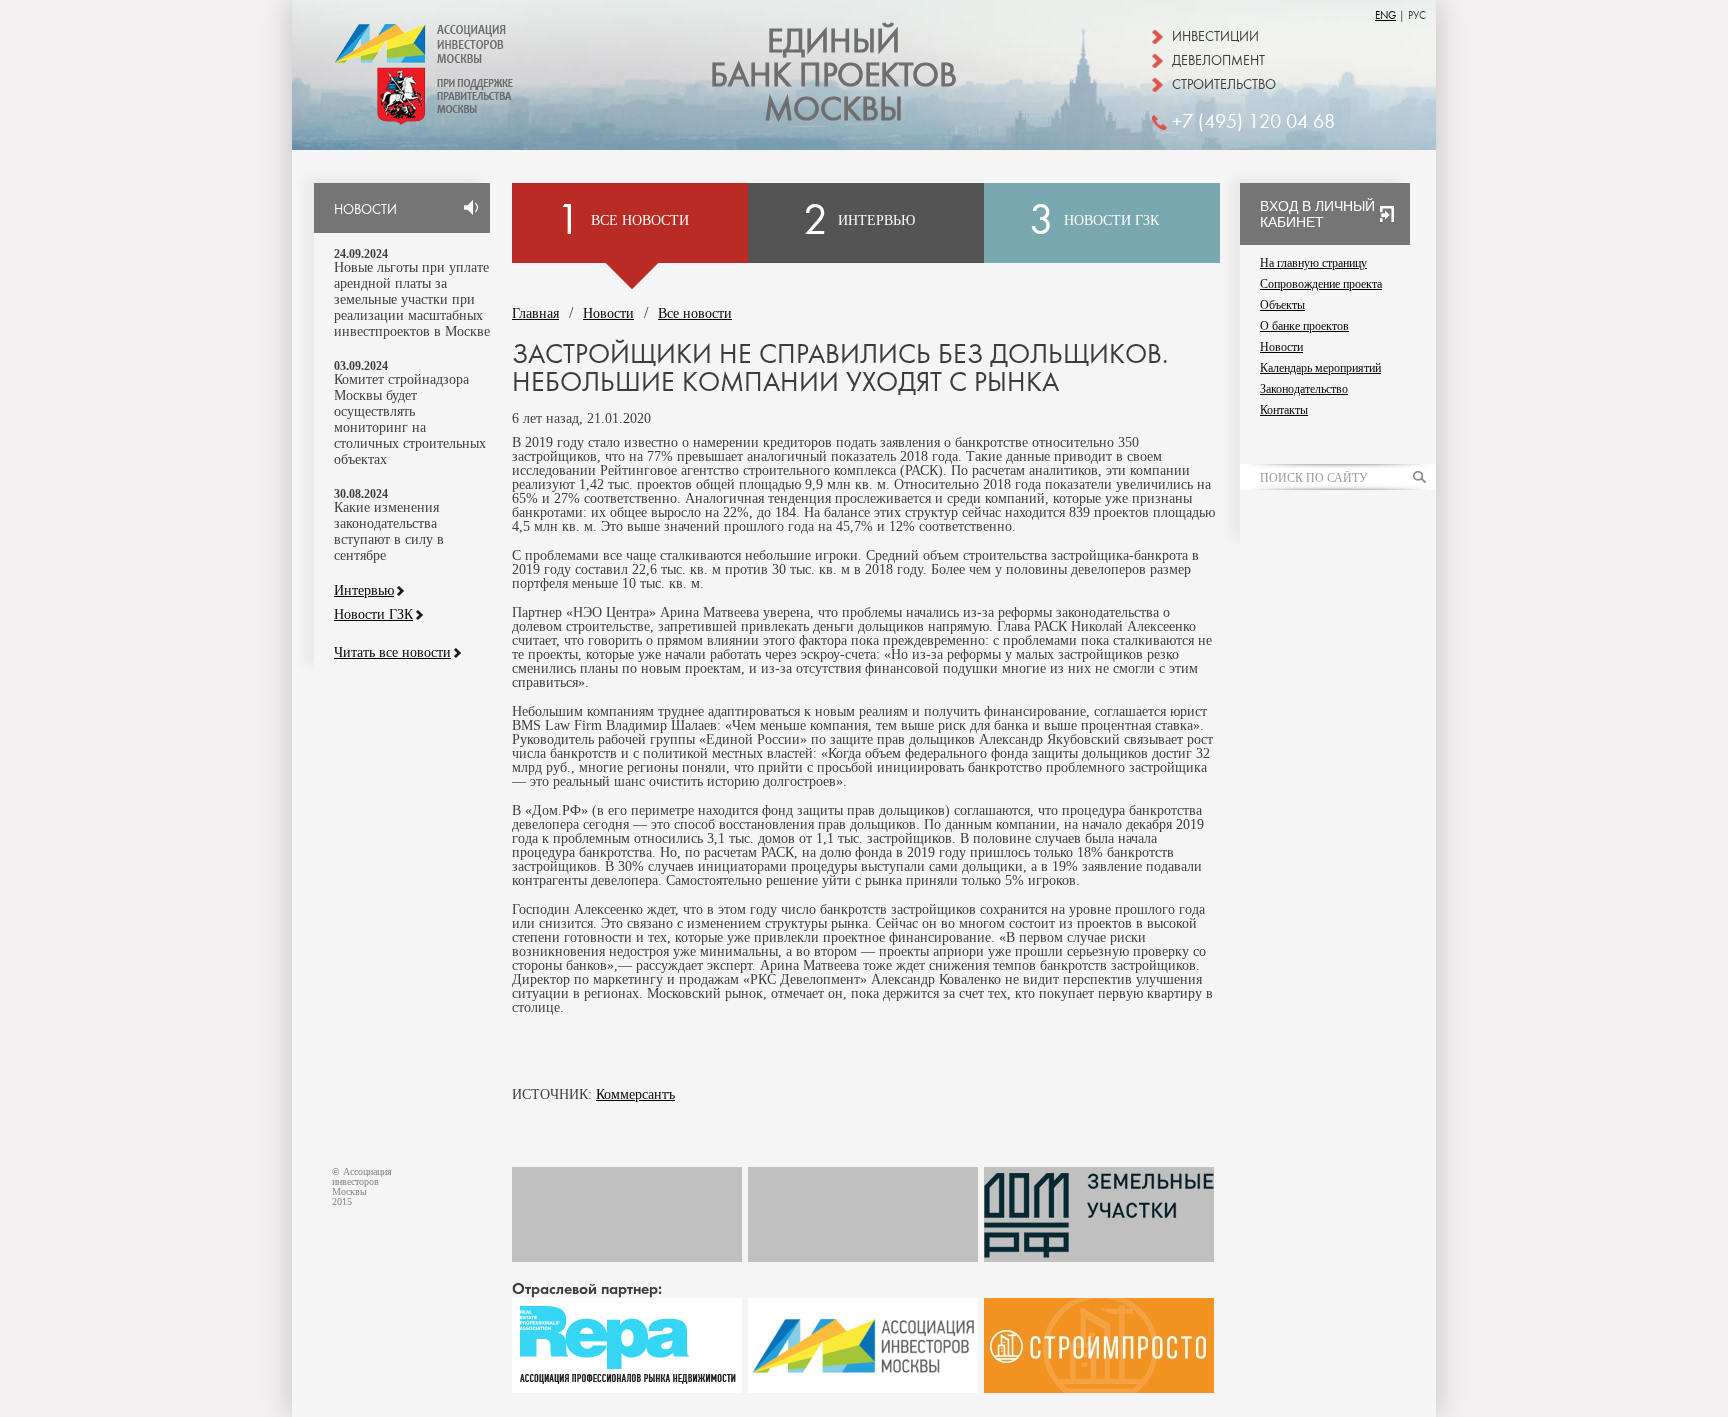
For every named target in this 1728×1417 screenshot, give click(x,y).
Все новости (695, 313)
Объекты (1282, 305)
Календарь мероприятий (1320, 368)
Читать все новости (392, 653)
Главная (535, 313)
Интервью (364, 591)
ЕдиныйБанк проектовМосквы (833, 76)
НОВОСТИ (365, 210)
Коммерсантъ (635, 1094)
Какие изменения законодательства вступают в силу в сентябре (389, 531)
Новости (608, 313)
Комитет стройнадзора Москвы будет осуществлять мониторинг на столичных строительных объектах (410, 419)
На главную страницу (1313, 263)
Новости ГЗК (373, 615)
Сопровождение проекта (1321, 284)
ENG (1385, 15)
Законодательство (1304, 389)
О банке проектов (1304, 326)
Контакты (1284, 410)
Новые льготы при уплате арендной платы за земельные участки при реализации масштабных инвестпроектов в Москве (412, 299)
